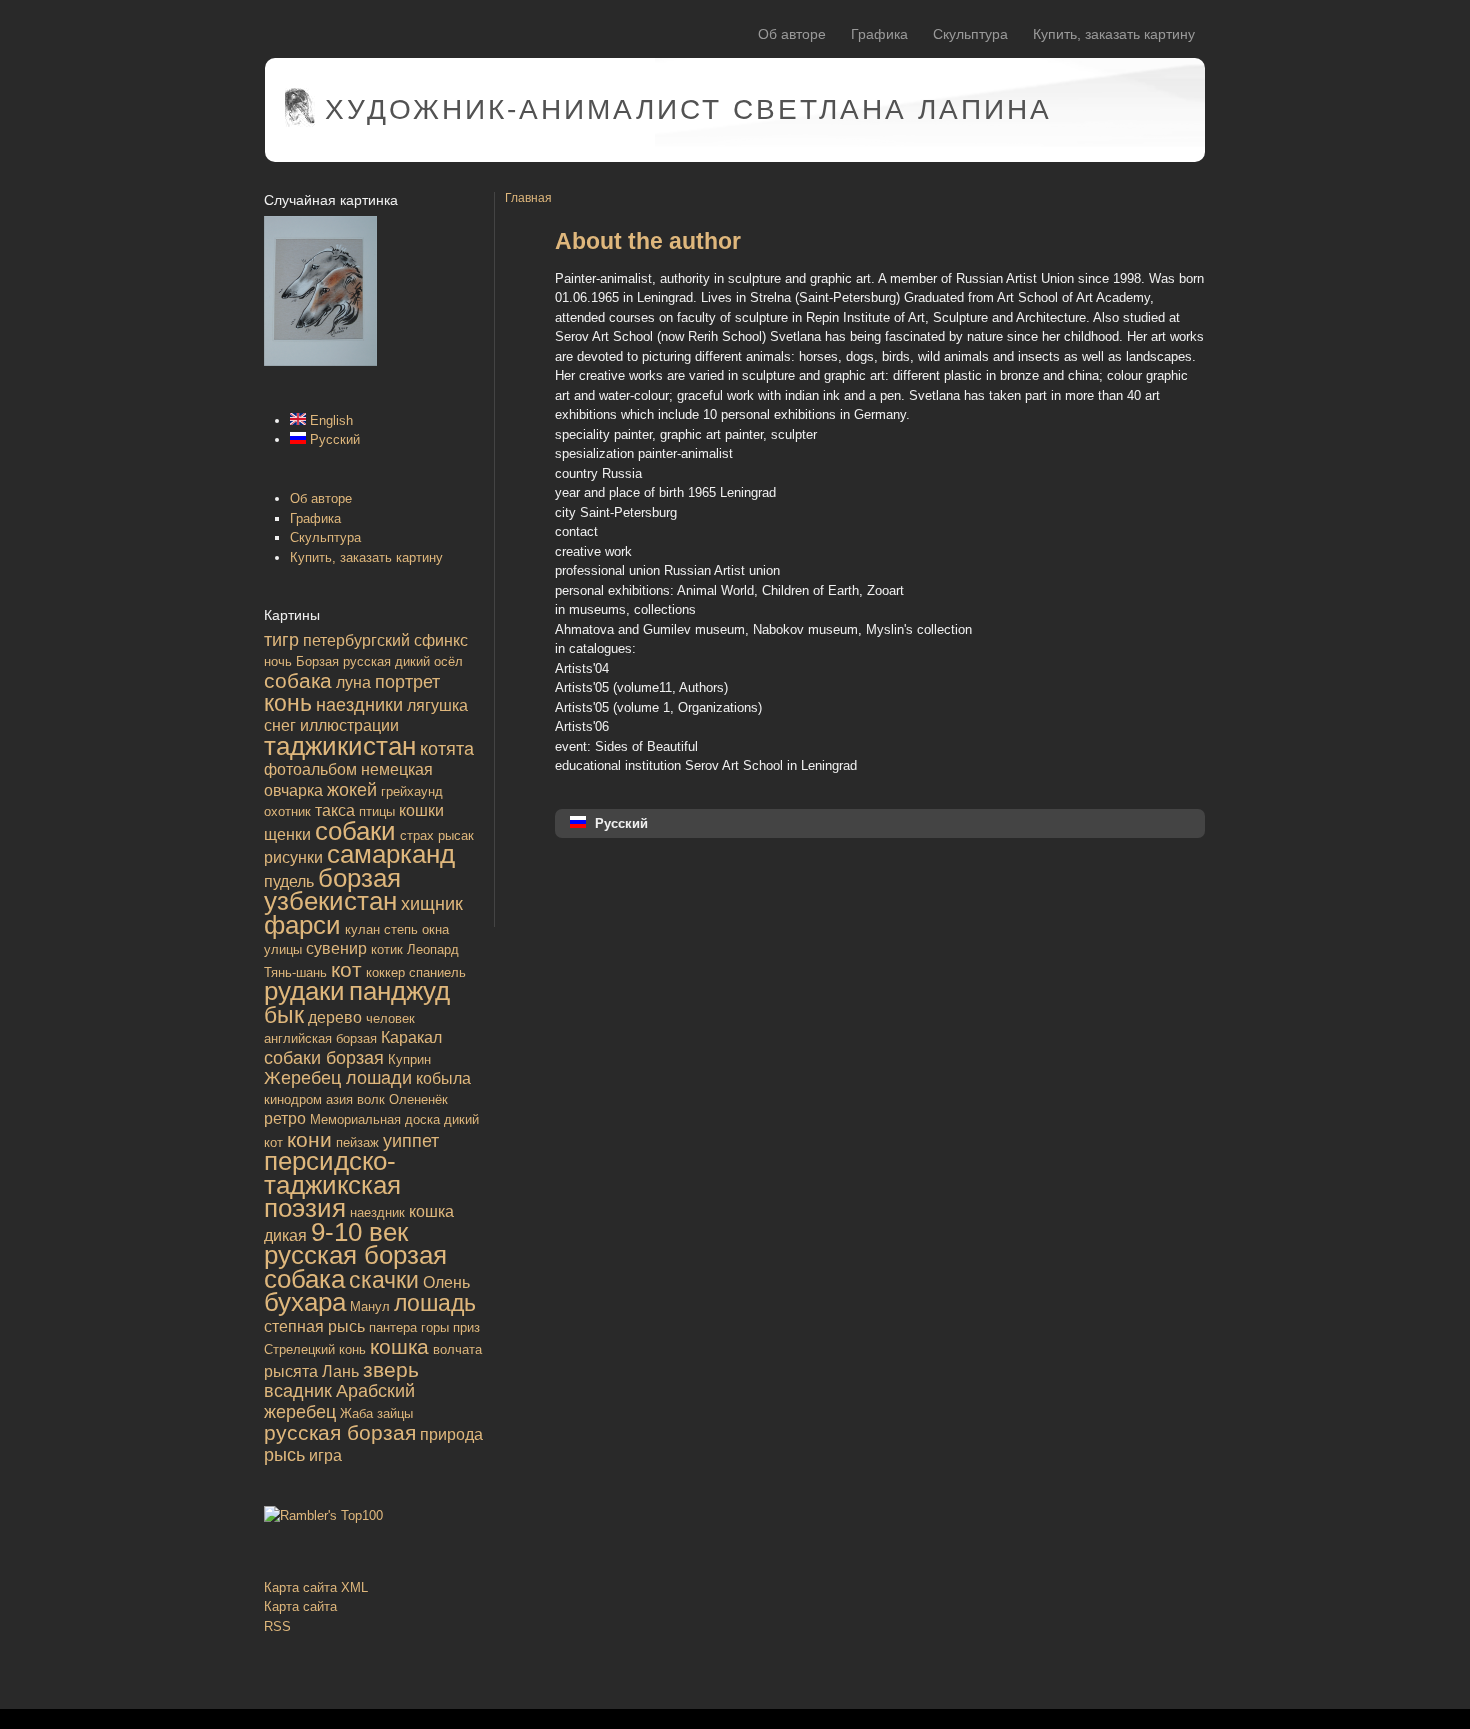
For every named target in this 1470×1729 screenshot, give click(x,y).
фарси (302, 925)
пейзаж (357, 1142)
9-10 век (359, 1232)
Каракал (411, 1037)
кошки (421, 810)
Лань (340, 1371)
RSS (277, 1626)
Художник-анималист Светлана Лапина (688, 109)
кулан (362, 929)
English (329, 420)
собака (298, 680)
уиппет (411, 1141)
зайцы (395, 1413)
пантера (393, 1327)
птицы (377, 811)
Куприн (409, 1059)
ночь (278, 661)
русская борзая (340, 1432)
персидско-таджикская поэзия (332, 1184)
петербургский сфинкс (385, 640)
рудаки (304, 991)
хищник (432, 904)
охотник (287, 811)
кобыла (443, 1078)
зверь (391, 1369)
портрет (407, 682)
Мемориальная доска (375, 1119)
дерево (335, 1017)
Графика (879, 34)
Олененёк (418, 1099)
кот (346, 969)
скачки (384, 1280)
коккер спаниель (416, 972)
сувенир (336, 948)
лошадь (435, 1303)
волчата (457, 1349)
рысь (284, 1455)
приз (466, 1327)
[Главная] (300, 122)
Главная (528, 197)
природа (451, 1434)
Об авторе (792, 34)
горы (435, 1327)
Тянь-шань (295, 972)
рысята (291, 1371)
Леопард (433, 949)
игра (325, 1455)
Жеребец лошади (338, 1078)
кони (309, 1139)
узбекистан (330, 901)
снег (280, 725)
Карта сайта (300, 1606)
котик (387, 949)
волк (371, 1099)
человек (390, 1018)
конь (288, 703)
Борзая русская (343, 661)
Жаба (356, 1413)
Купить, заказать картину (1114, 34)
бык (284, 1015)
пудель (289, 881)
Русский (333, 439)
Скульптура (970, 34)
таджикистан (340, 746)
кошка (399, 1346)
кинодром (293, 1099)
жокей (352, 790)
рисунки (293, 857)
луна (353, 682)
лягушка (437, 705)
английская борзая (320, 1038)
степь (401, 929)
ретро (285, 1118)
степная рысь (314, 1326)
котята (447, 749)
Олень (446, 1282)
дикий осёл (429, 661)
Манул (370, 1306)
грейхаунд (412, 791)
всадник (298, 1391)
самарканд (391, 854)
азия (339, 1099)
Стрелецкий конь (315, 1349)
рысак (456, 835)
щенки (287, 834)
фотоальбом (310, 769)
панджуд (399, 991)
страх (417, 835)
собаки (355, 831)
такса (335, 810)
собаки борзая (324, 1058)
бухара (305, 1302)
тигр (281, 640)
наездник (377, 1212)
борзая (359, 878)
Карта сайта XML (316, 1587)
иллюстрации (349, 725)
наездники (359, 705)
